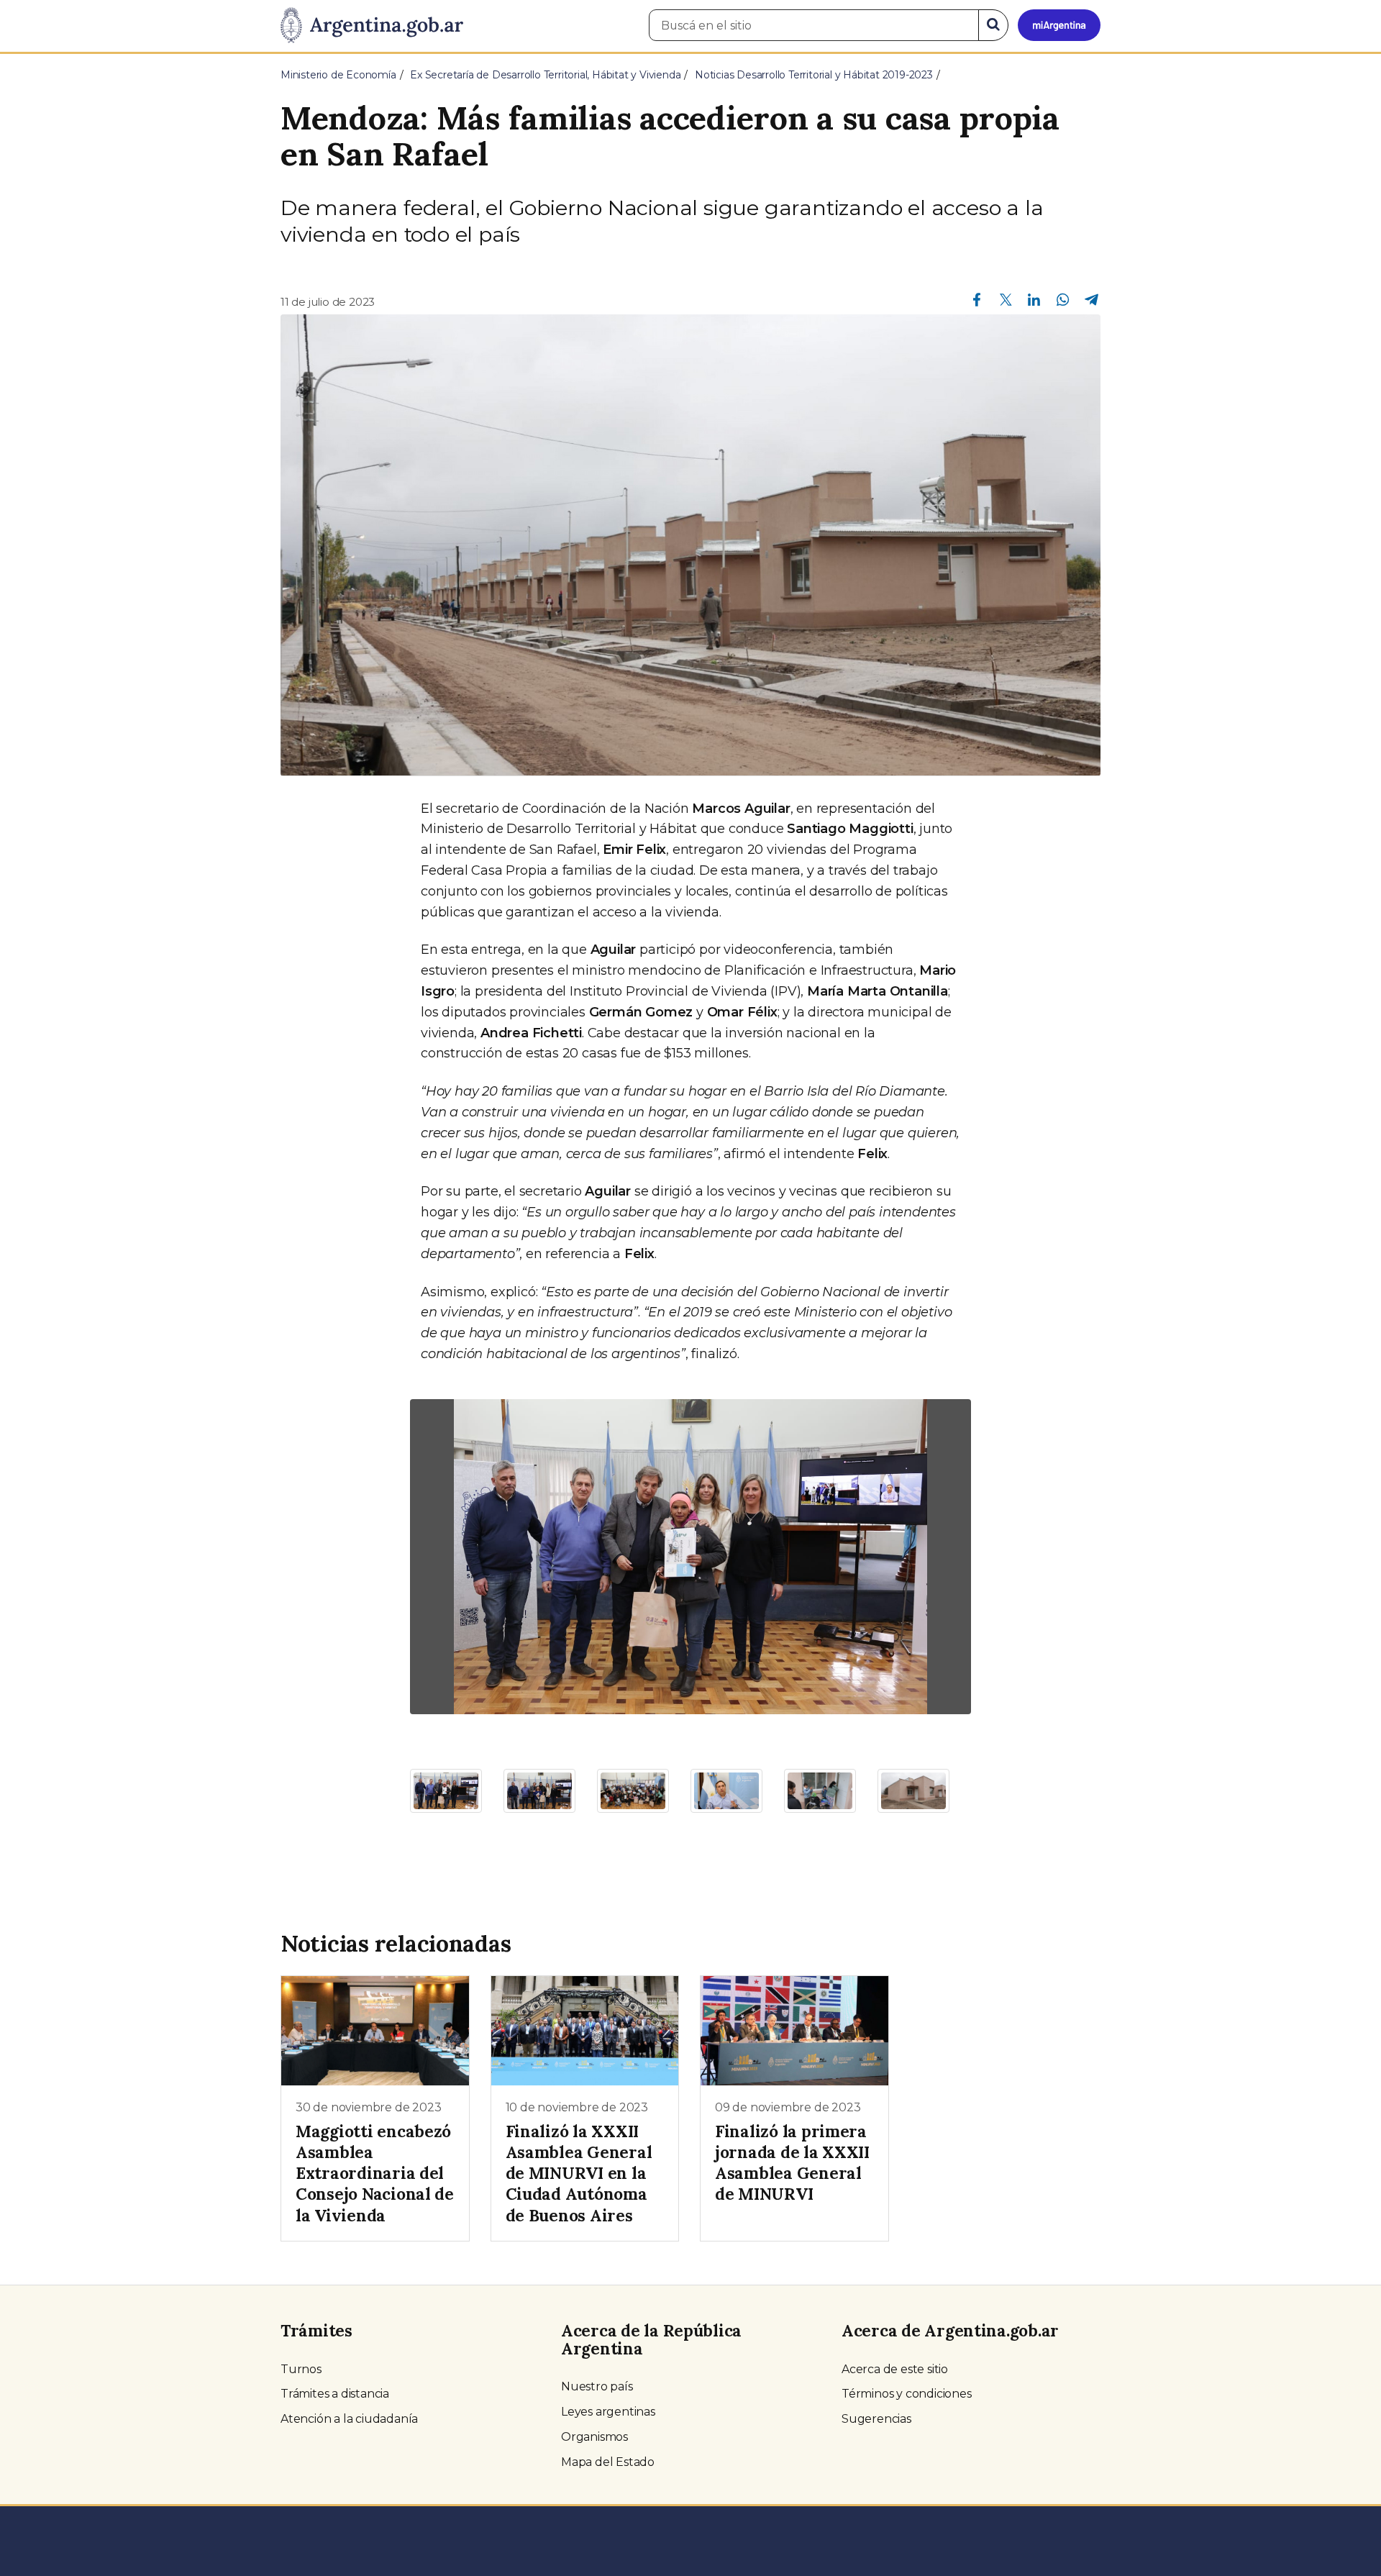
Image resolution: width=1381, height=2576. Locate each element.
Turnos (301, 2369)
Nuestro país (597, 2386)
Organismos (594, 2437)
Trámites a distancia (335, 2394)
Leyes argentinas (608, 2412)
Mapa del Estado (608, 2462)
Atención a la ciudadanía (349, 2419)
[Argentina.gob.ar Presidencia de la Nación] (372, 26)
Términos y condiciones (907, 2394)
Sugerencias (876, 2419)
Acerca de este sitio (895, 2369)
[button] (452, 1557)
